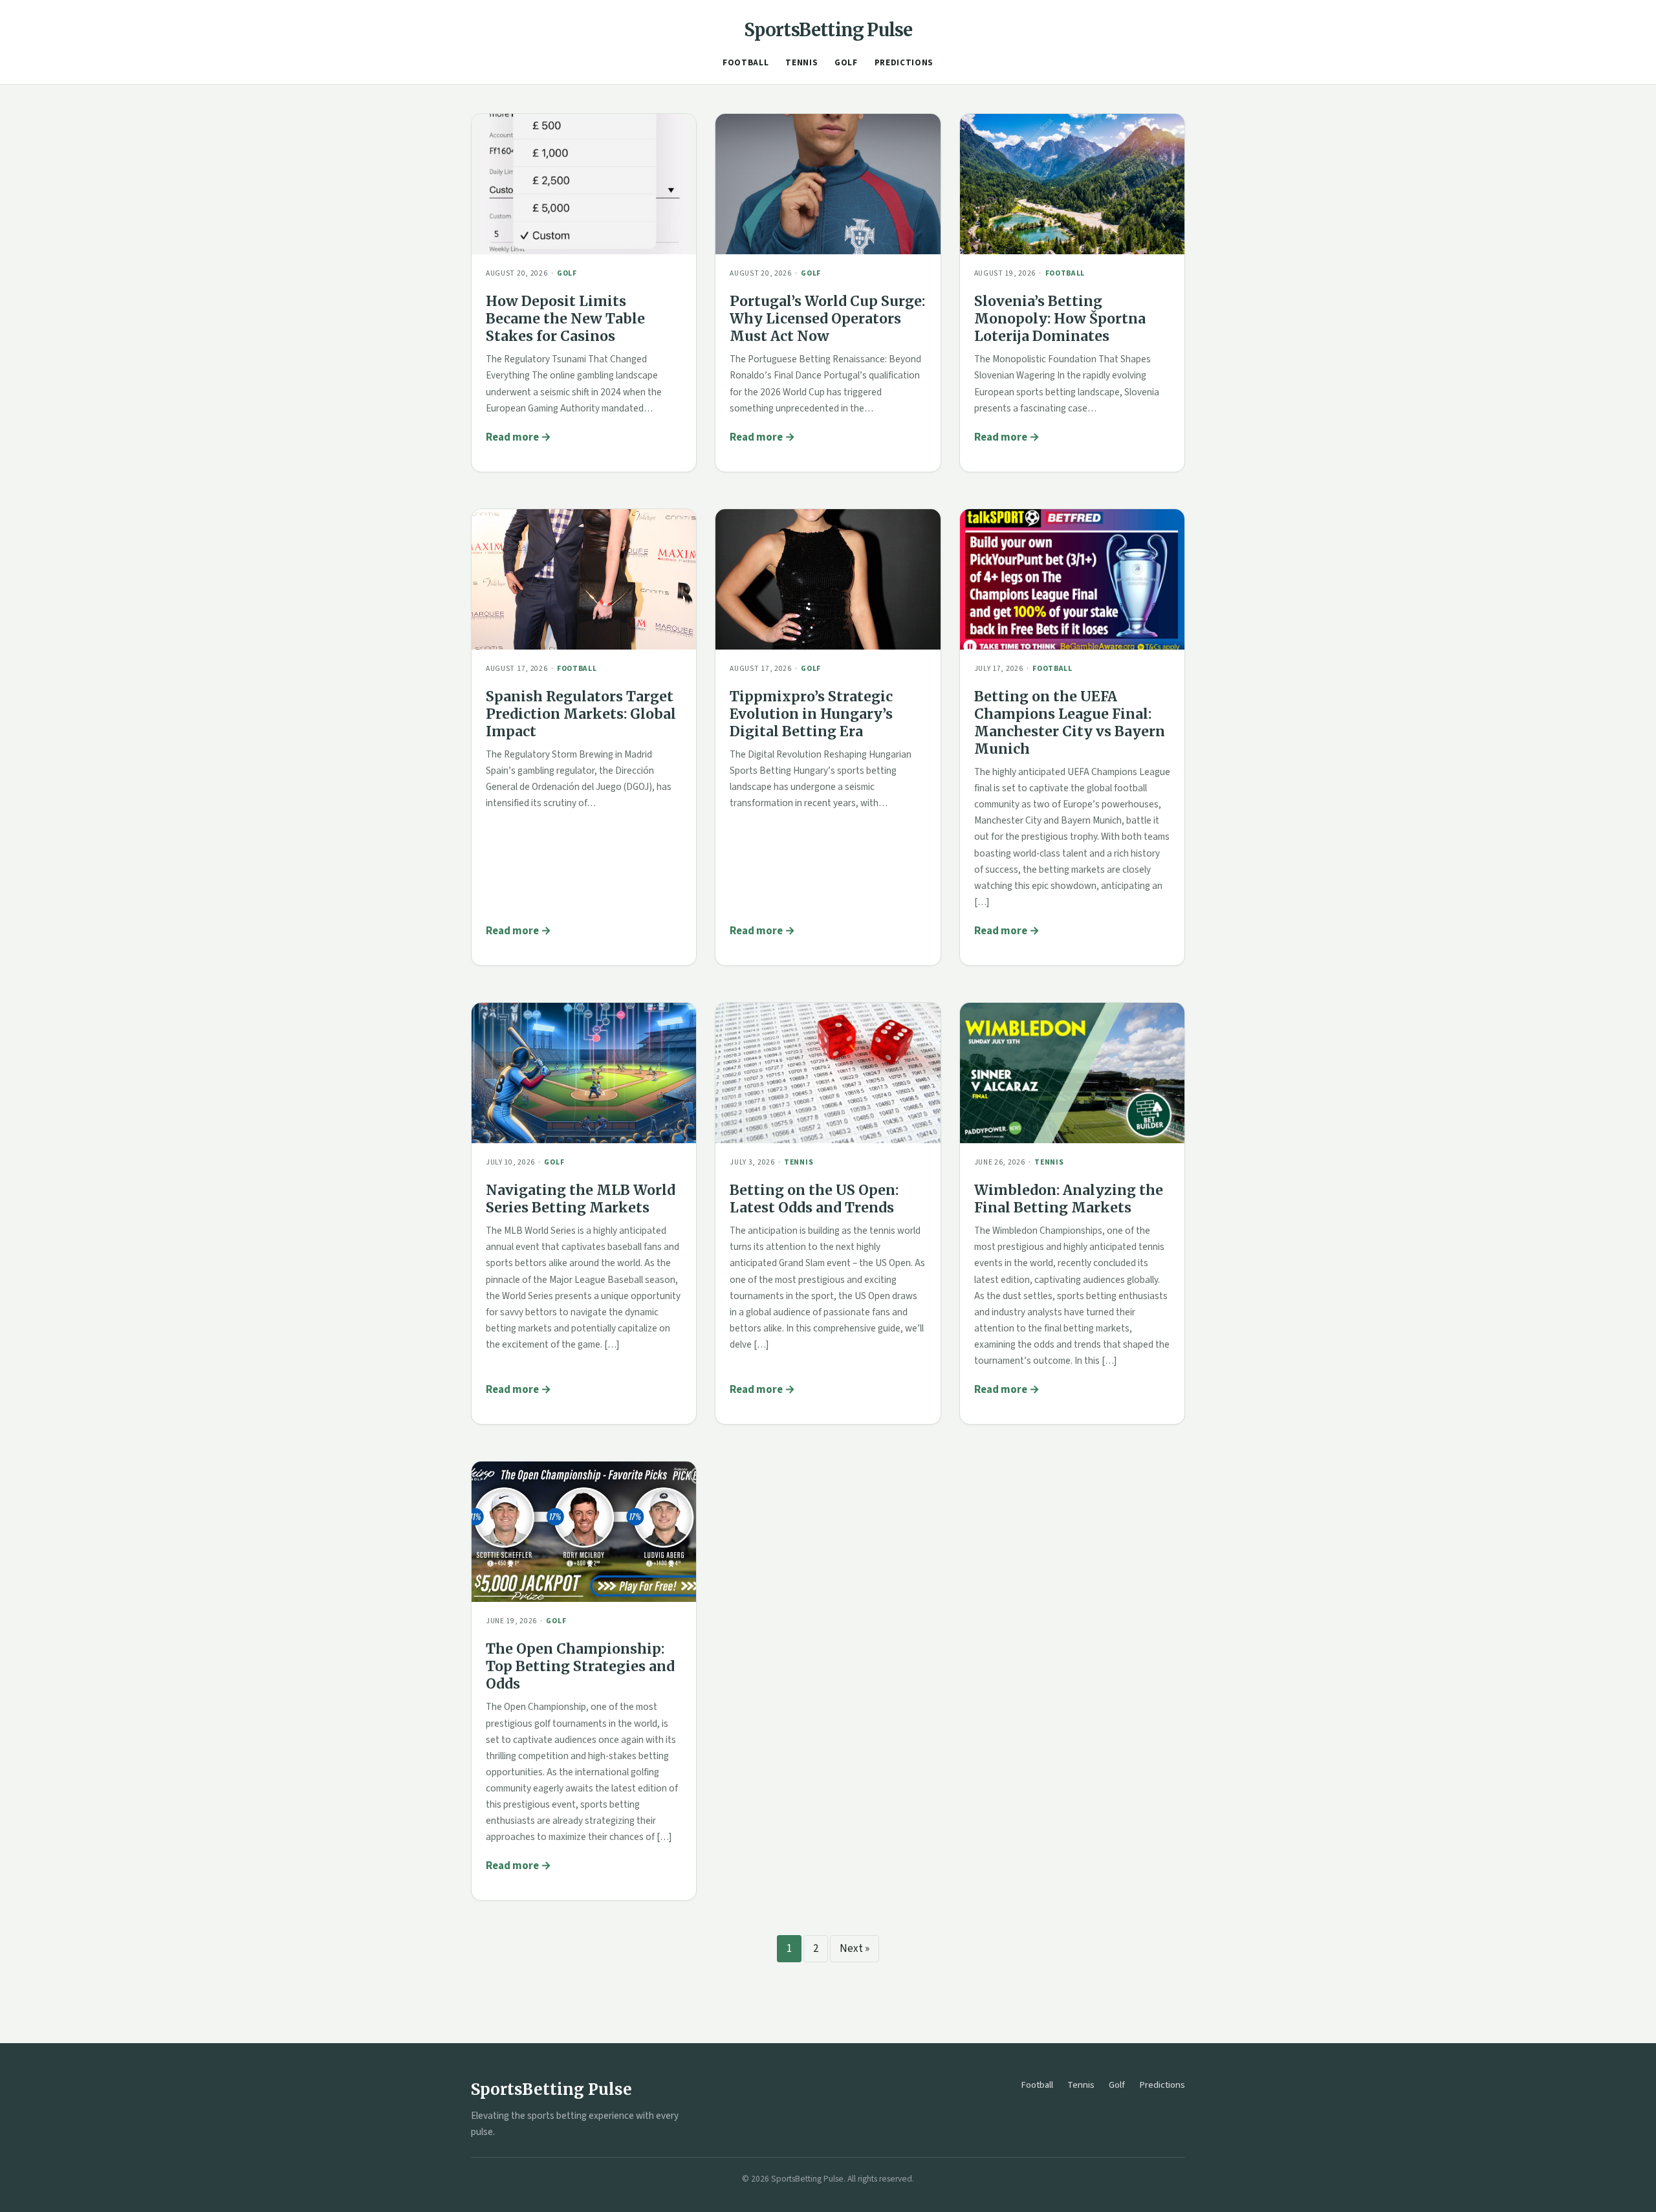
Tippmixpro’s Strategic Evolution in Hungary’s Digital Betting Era (811, 714)
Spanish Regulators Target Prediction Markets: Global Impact (581, 714)
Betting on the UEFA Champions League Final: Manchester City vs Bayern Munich (1070, 723)
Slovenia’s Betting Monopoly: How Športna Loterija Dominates (1060, 319)
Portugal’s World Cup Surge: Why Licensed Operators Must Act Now (827, 319)
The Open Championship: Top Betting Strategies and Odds (580, 1666)
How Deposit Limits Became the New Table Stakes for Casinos (565, 319)
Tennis (801, 63)
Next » (855, 1949)
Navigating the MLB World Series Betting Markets (581, 1199)
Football (746, 63)
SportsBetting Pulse (828, 30)
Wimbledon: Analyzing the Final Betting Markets (1069, 1199)
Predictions (904, 63)
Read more (512, 437)
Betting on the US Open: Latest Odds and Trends (814, 1199)
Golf (846, 63)
